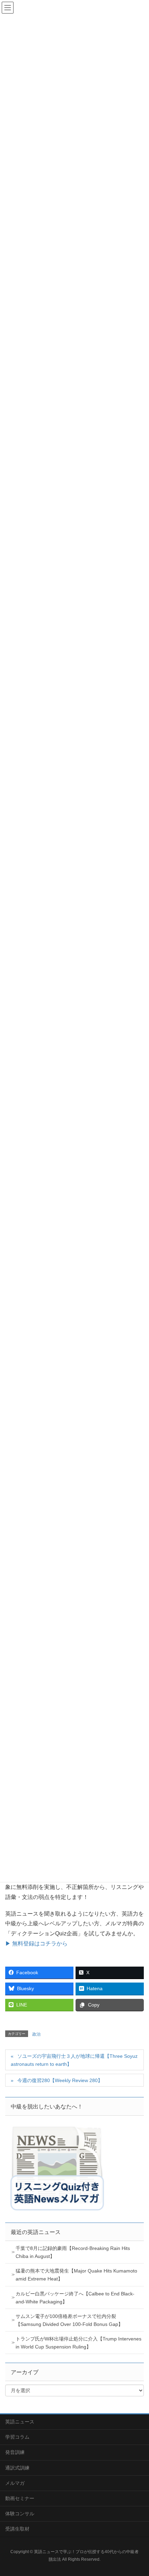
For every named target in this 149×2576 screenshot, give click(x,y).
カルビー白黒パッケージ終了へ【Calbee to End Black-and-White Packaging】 (75, 2298)
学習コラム (17, 2437)
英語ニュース (20, 2422)
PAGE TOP (138, 2492)
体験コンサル (20, 2514)
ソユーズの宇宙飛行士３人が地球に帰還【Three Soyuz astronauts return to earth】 (74, 2060)
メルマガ (15, 2483)
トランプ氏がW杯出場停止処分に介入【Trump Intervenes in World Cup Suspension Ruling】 (78, 2343)
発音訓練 (15, 2452)
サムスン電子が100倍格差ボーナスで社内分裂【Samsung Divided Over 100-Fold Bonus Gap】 (69, 2320)
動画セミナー (20, 2498)
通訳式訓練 (17, 2468)
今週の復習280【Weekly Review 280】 (60, 2080)
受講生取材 (17, 2529)
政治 (36, 2034)
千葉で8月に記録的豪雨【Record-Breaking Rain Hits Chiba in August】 (73, 2252)
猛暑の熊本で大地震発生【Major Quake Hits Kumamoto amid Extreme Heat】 (76, 2275)
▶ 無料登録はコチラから (36, 1944)
